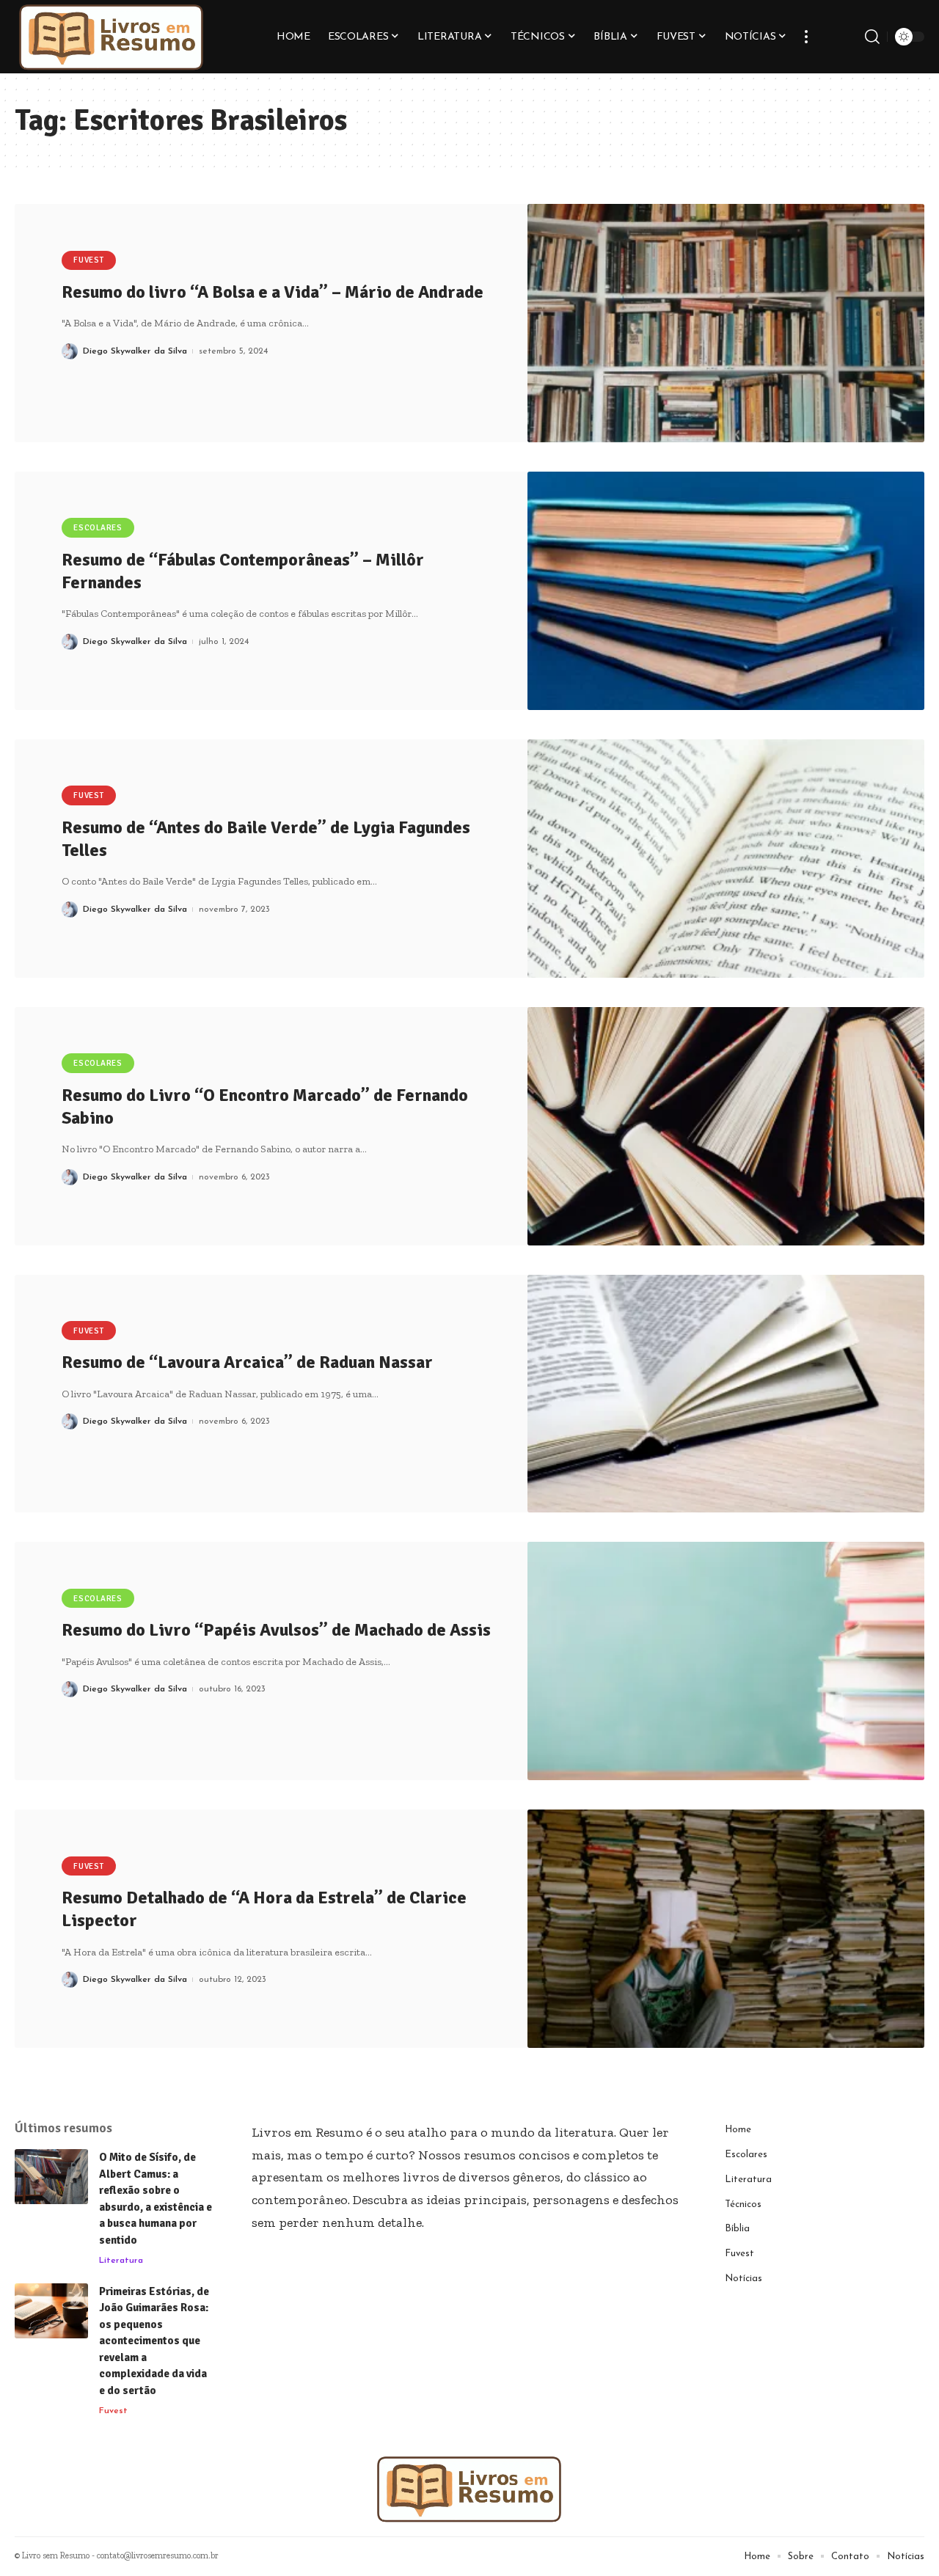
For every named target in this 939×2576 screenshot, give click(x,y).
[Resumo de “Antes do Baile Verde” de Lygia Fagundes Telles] (726, 859)
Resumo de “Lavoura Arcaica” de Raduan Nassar (247, 1362)
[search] (872, 37)
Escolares (98, 528)
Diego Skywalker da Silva (135, 351)
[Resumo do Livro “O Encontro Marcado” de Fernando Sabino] (726, 1126)
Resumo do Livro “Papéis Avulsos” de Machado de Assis (276, 1630)
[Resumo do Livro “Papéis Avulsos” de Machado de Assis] (726, 1661)
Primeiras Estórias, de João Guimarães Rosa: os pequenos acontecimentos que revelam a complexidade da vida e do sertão (154, 2341)
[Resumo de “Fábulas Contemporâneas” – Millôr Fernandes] (726, 591)
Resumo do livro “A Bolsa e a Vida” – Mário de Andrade (273, 292)
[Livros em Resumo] (112, 37)
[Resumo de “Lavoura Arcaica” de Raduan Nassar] (726, 1394)
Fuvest (89, 260)
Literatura (121, 2261)
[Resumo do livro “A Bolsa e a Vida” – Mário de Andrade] (726, 323)
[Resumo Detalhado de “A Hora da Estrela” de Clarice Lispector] (726, 1929)
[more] (806, 37)
